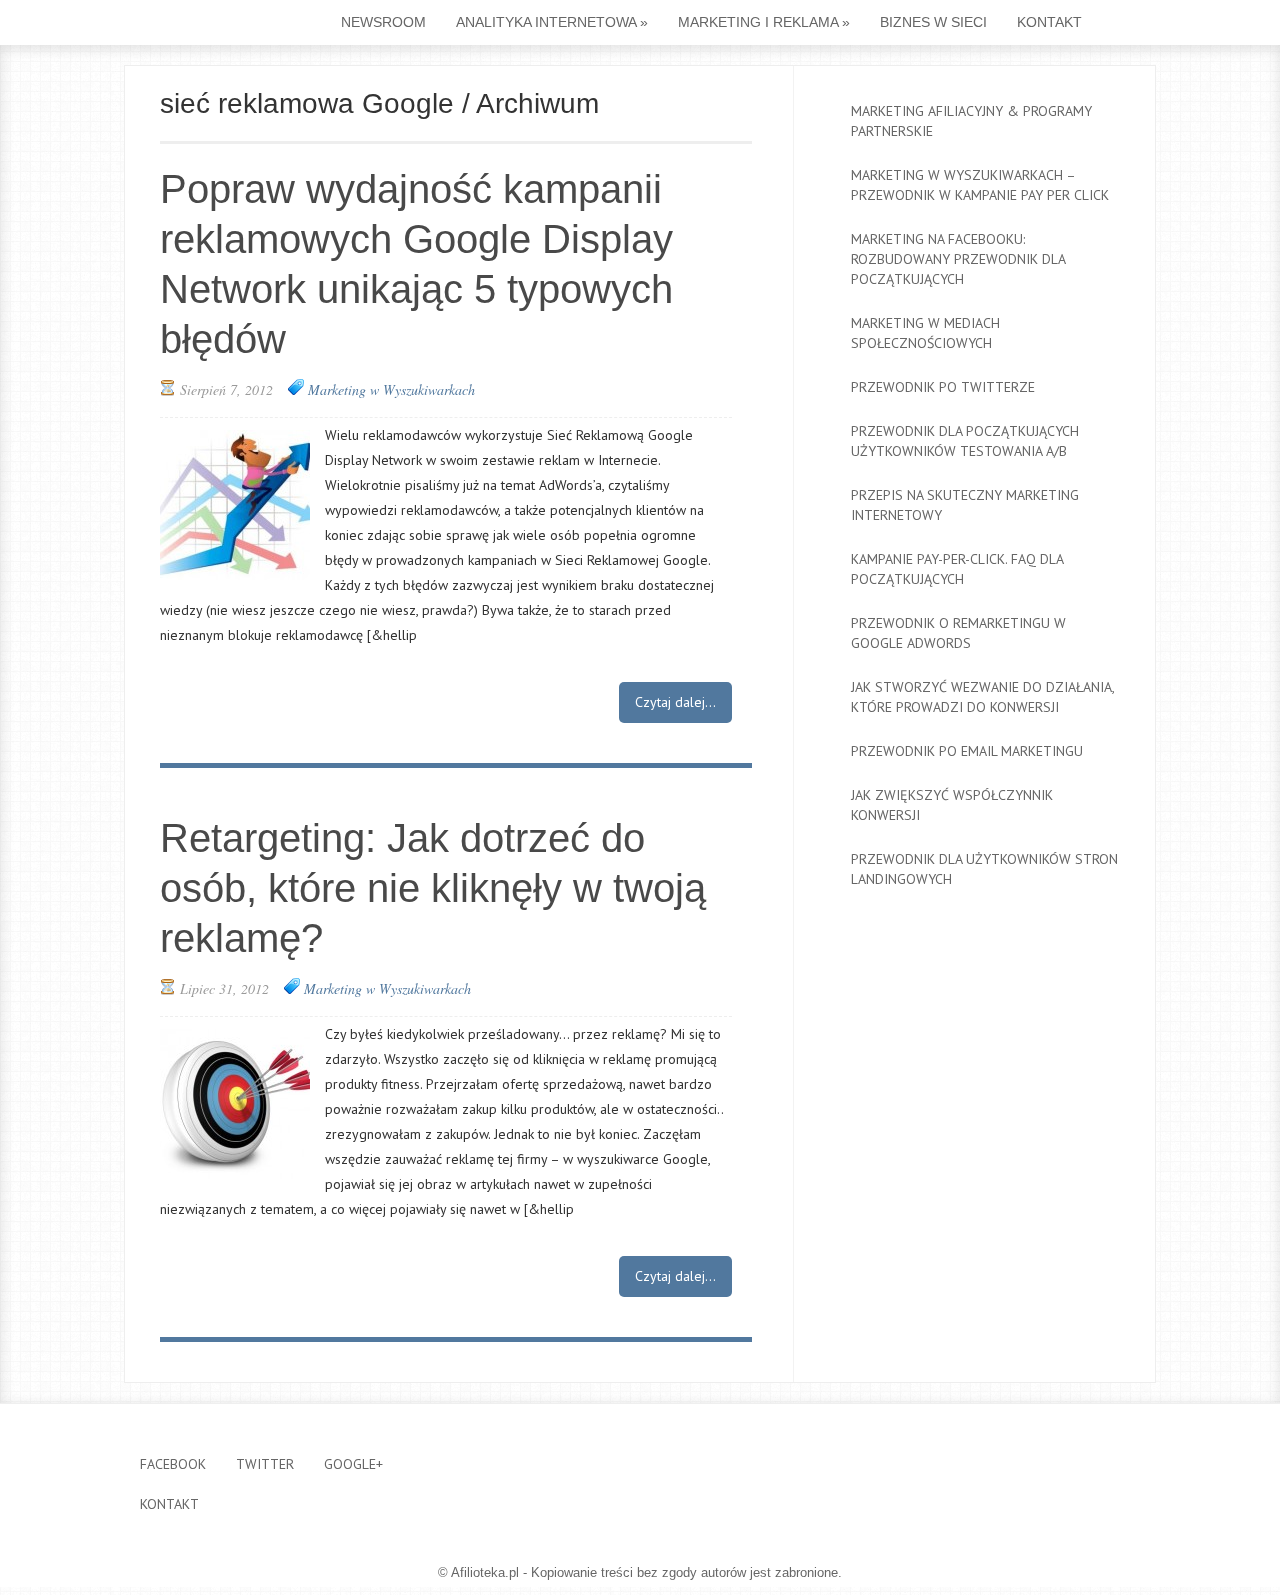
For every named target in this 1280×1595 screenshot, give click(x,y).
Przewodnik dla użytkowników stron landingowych (984, 869)
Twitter (265, 1464)
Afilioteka (201, 24)
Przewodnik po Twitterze (943, 387)
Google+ (353, 1464)
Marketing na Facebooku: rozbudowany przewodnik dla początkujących (958, 259)
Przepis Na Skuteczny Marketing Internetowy (965, 505)
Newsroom (383, 22)
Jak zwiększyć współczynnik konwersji (952, 805)
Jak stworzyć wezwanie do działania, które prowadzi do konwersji (982, 697)
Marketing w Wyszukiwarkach (391, 389)
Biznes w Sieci (933, 22)
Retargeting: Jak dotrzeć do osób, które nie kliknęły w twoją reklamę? (433, 888)
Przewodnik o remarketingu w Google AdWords (958, 633)
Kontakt (1049, 22)
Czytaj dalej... (675, 702)
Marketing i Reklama (764, 22)
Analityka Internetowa (552, 22)
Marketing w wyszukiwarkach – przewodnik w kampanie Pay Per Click (980, 185)
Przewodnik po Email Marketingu (967, 751)
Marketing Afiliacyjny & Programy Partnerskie (971, 121)
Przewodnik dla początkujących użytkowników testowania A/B (965, 441)
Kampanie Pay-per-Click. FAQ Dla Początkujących (957, 569)
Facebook (173, 1464)
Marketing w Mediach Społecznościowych (925, 333)
